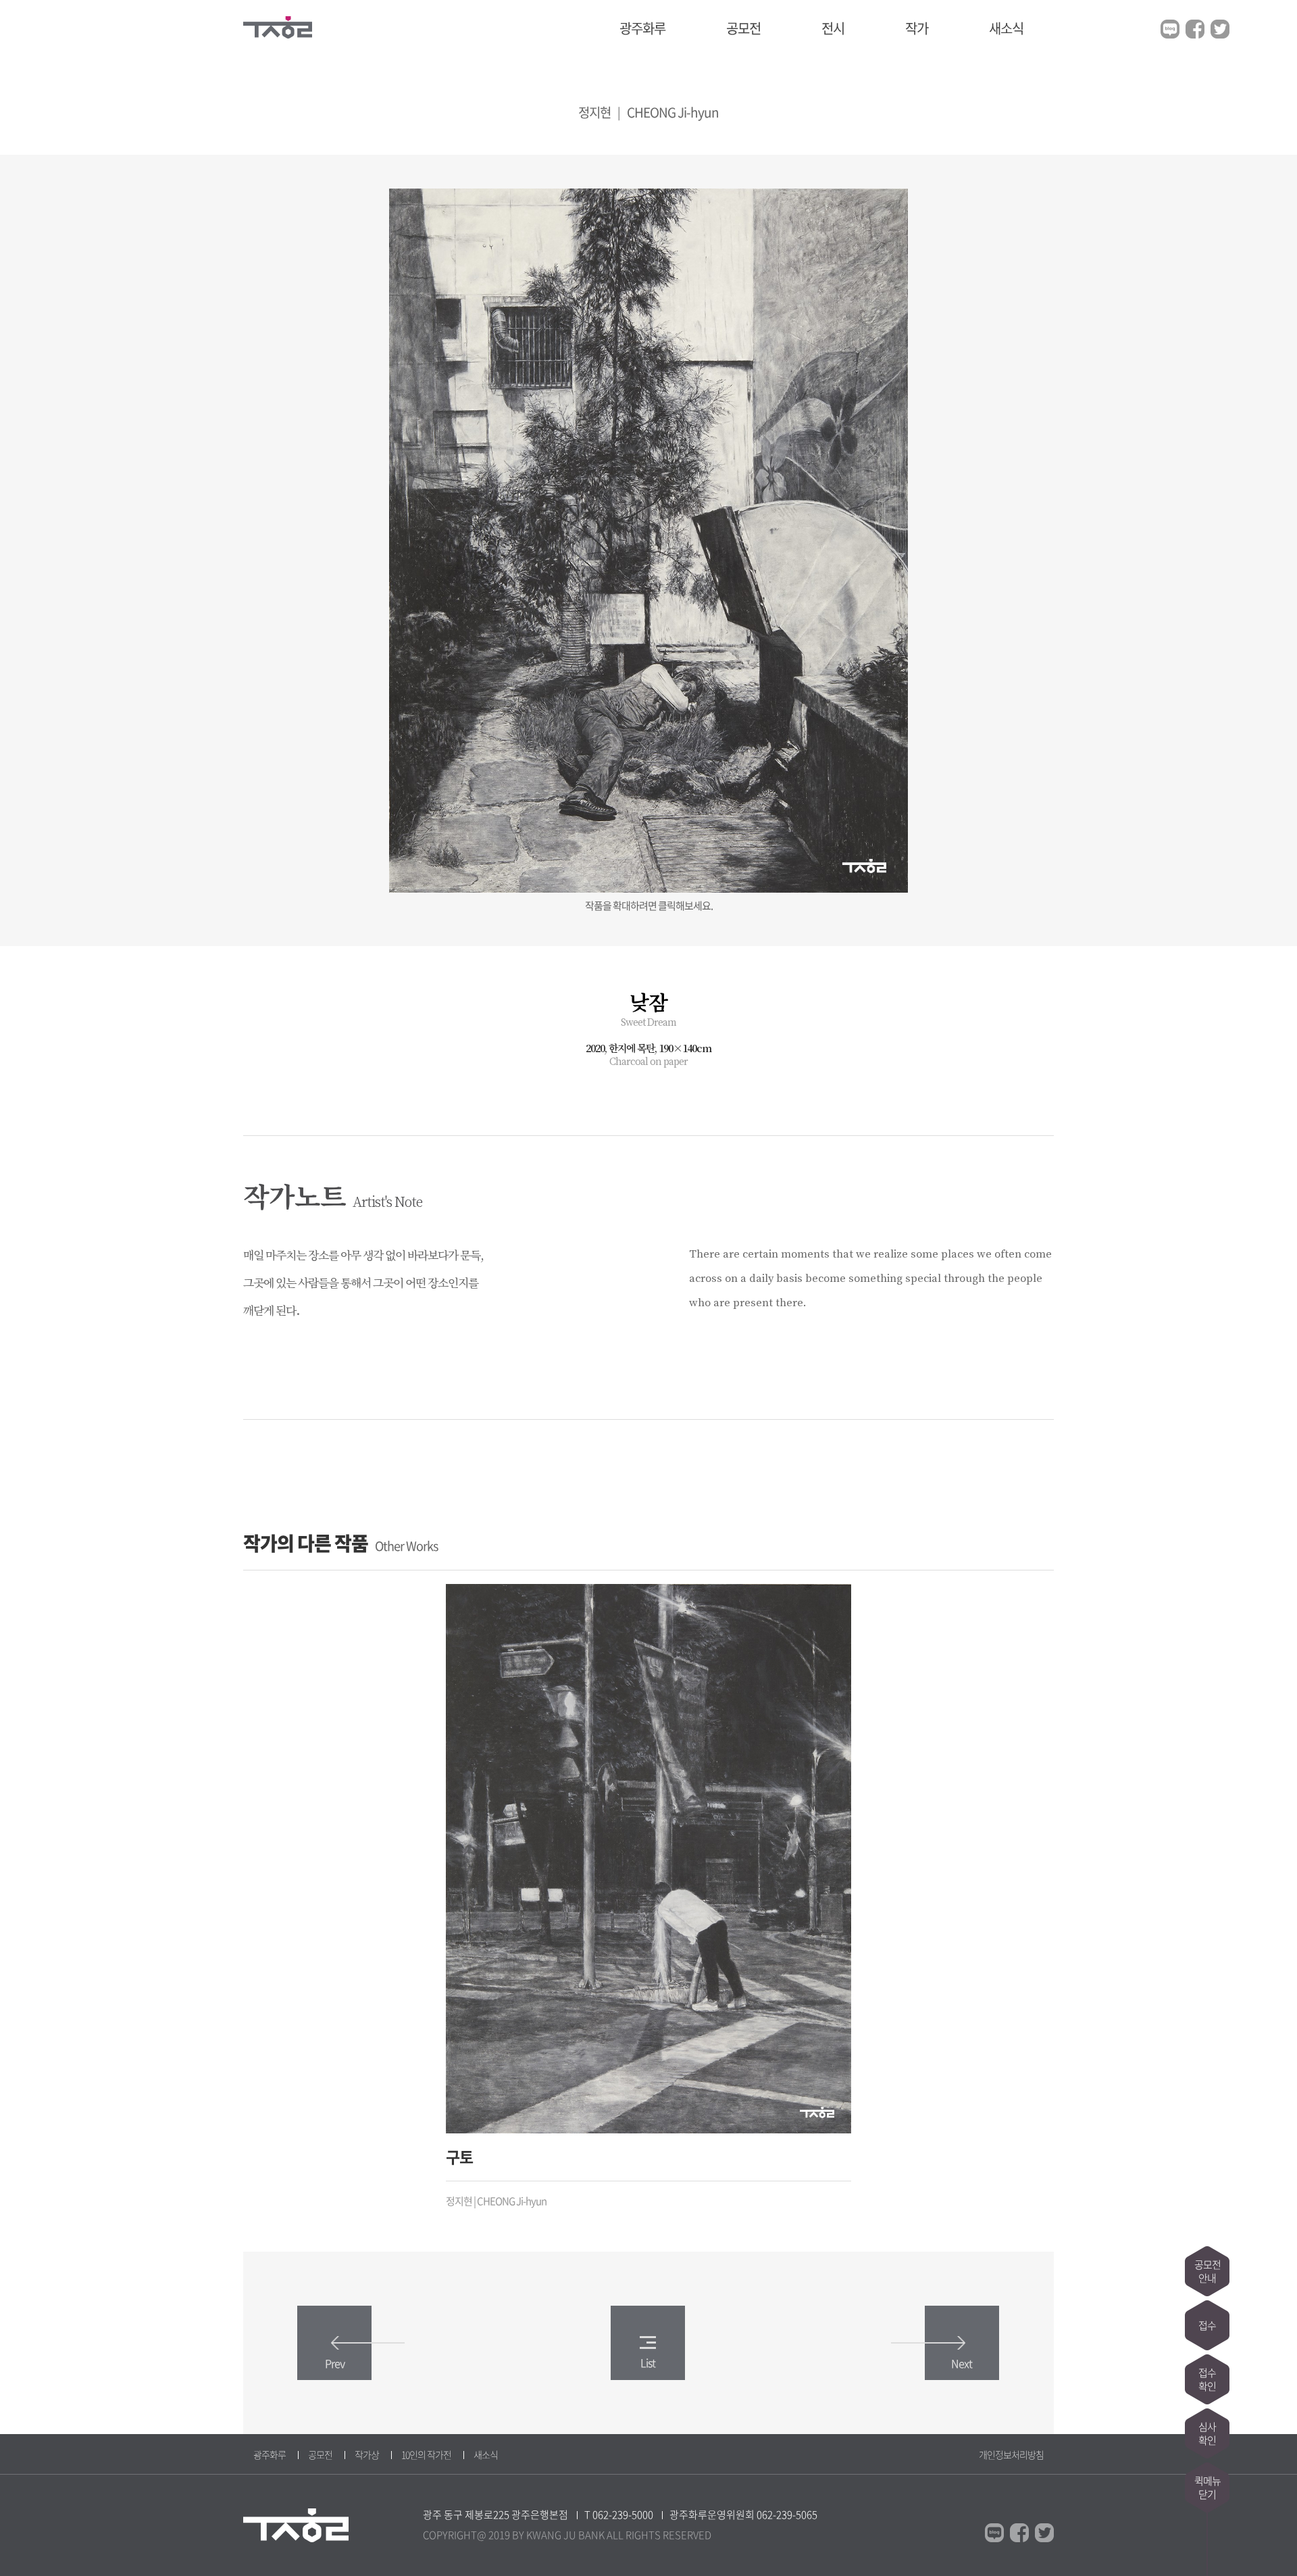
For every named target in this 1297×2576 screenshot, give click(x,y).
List (648, 2362)
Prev (335, 2363)
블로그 (1170, 29)
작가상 (367, 2454)
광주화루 (642, 28)
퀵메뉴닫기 (1207, 2487)
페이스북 (1195, 29)
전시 (833, 28)
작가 (917, 28)
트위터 (1220, 29)
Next (962, 2363)
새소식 (1006, 28)
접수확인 (1207, 2379)
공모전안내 (1207, 2271)
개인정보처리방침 (1011, 2454)
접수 (1207, 2325)
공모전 (743, 28)
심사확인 (1207, 2433)
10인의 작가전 (426, 2454)
